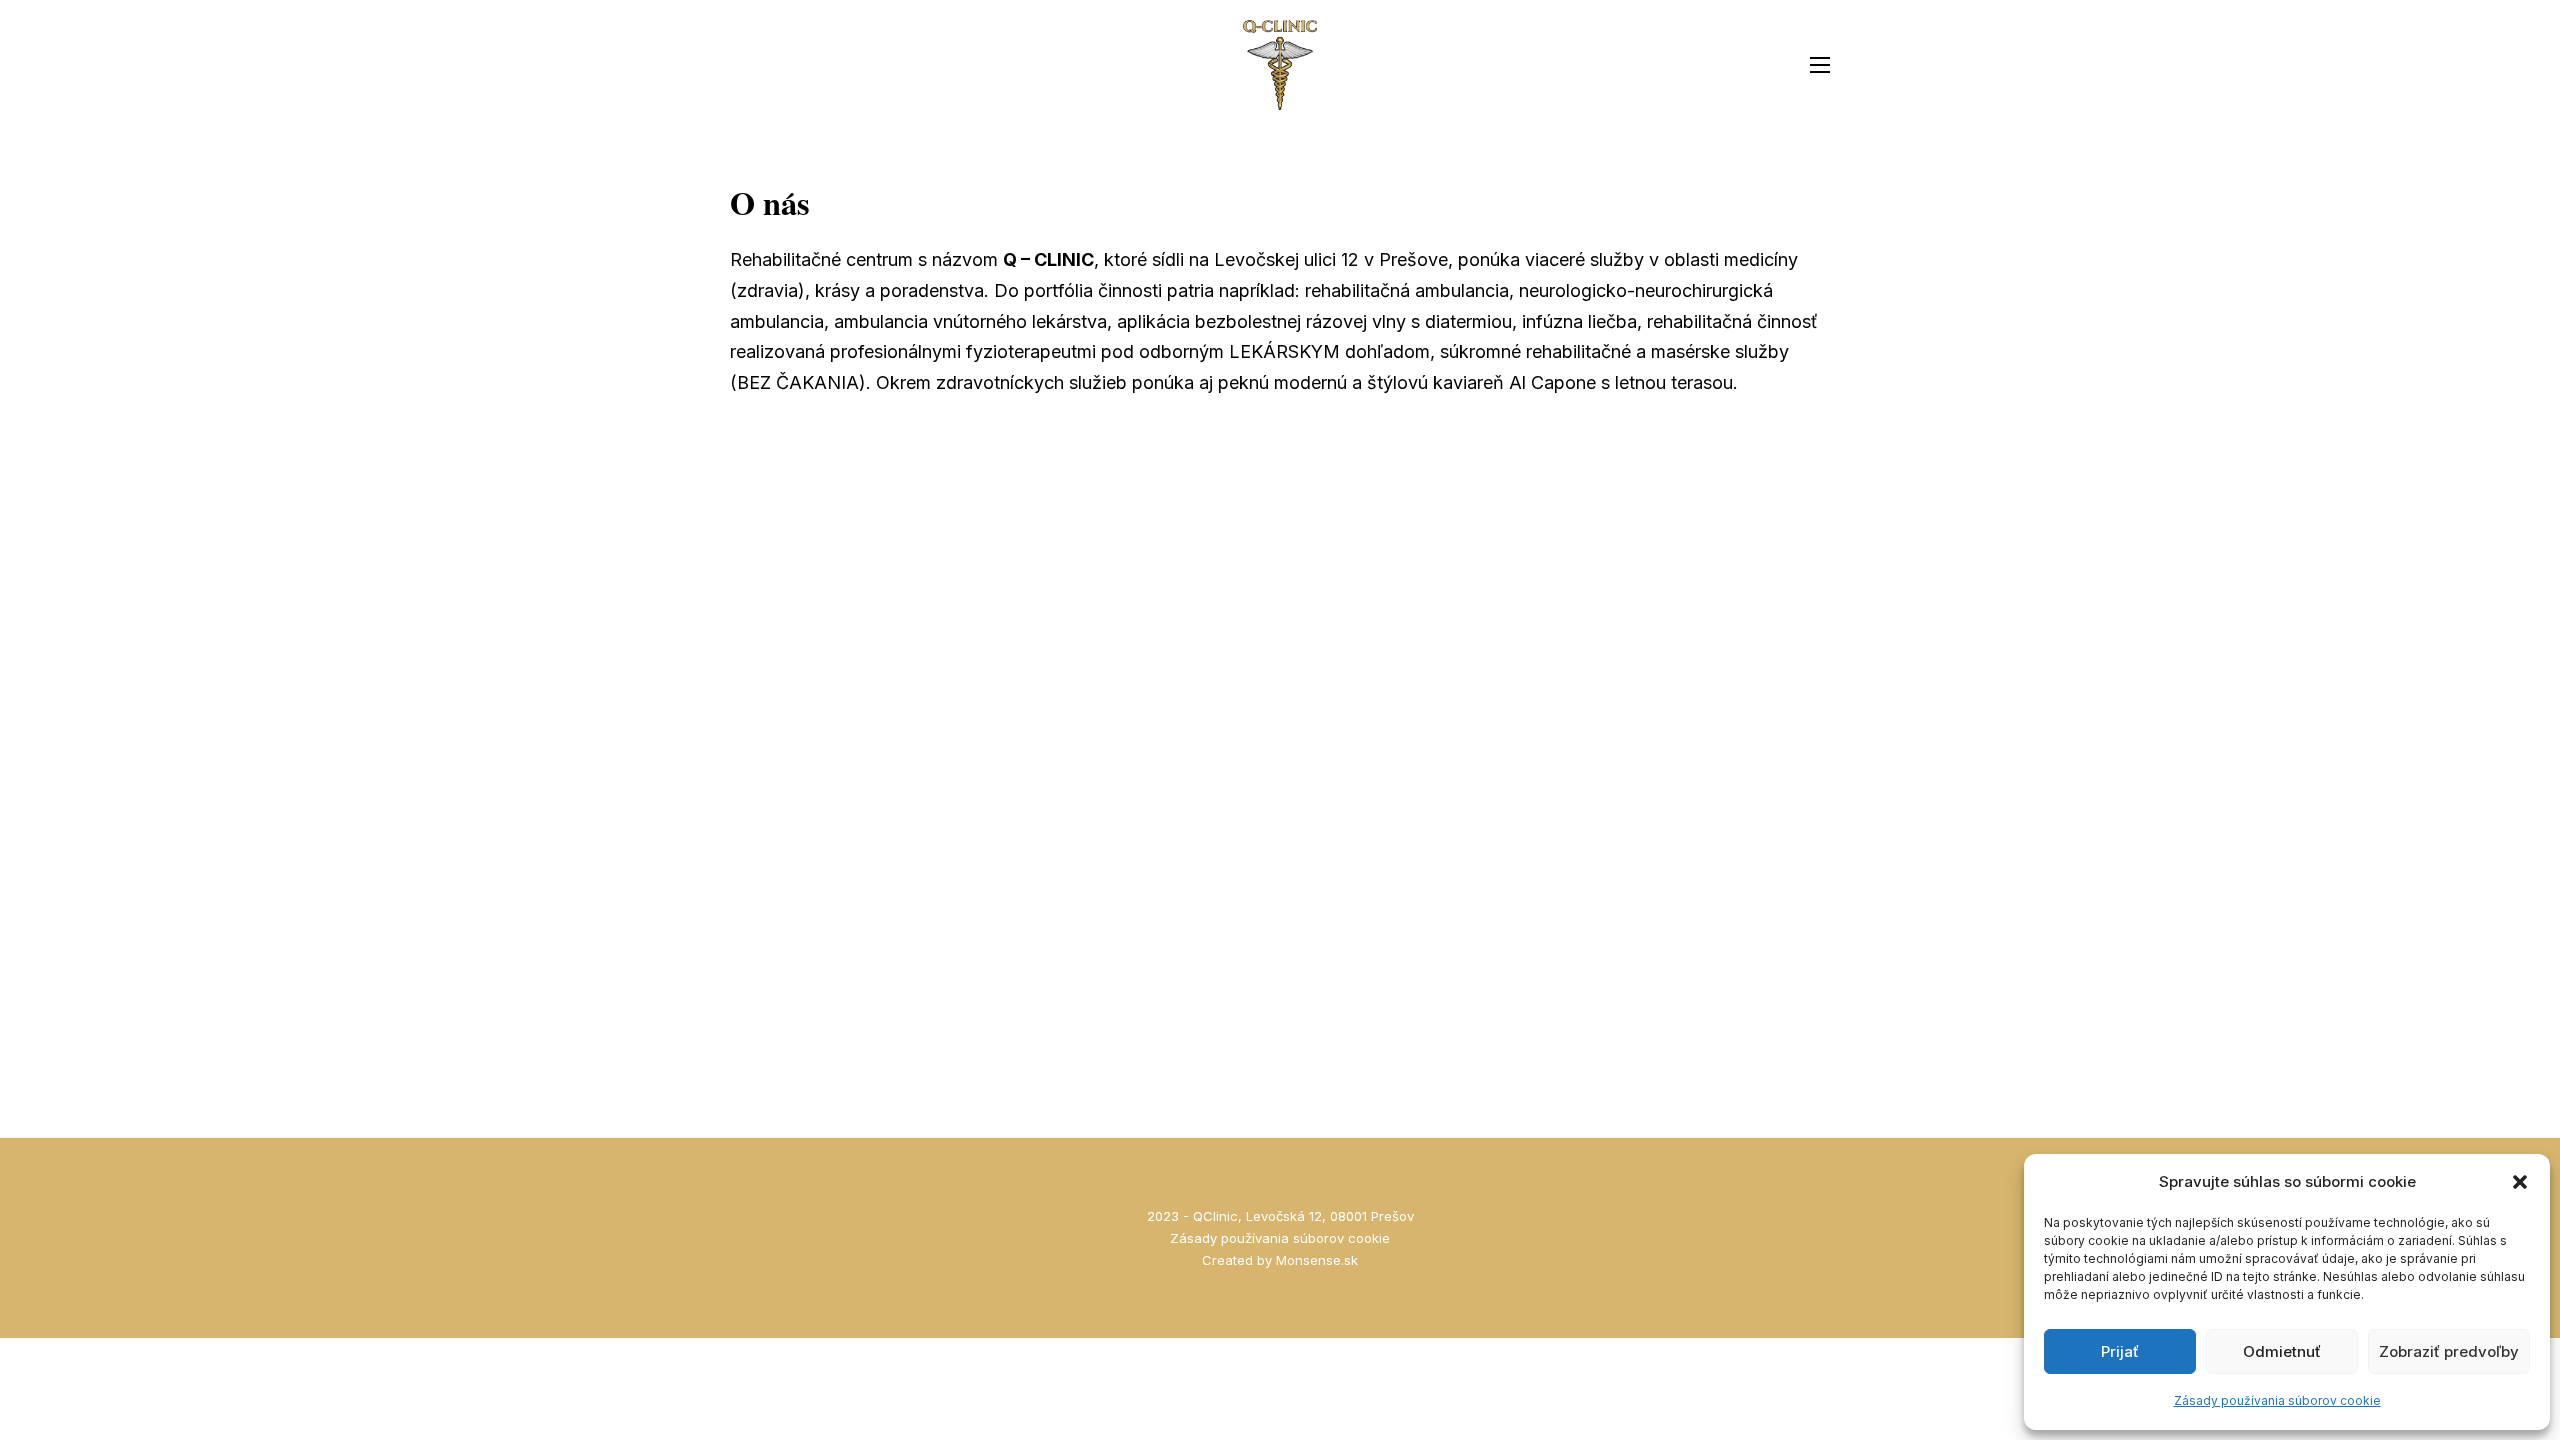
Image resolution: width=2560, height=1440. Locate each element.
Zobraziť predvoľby (2449, 1351)
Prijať (2120, 1351)
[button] (2520, 1182)
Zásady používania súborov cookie (2277, 1400)
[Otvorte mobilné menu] (1820, 65)
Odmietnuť (2282, 1351)
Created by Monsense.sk (1280, 1260)
